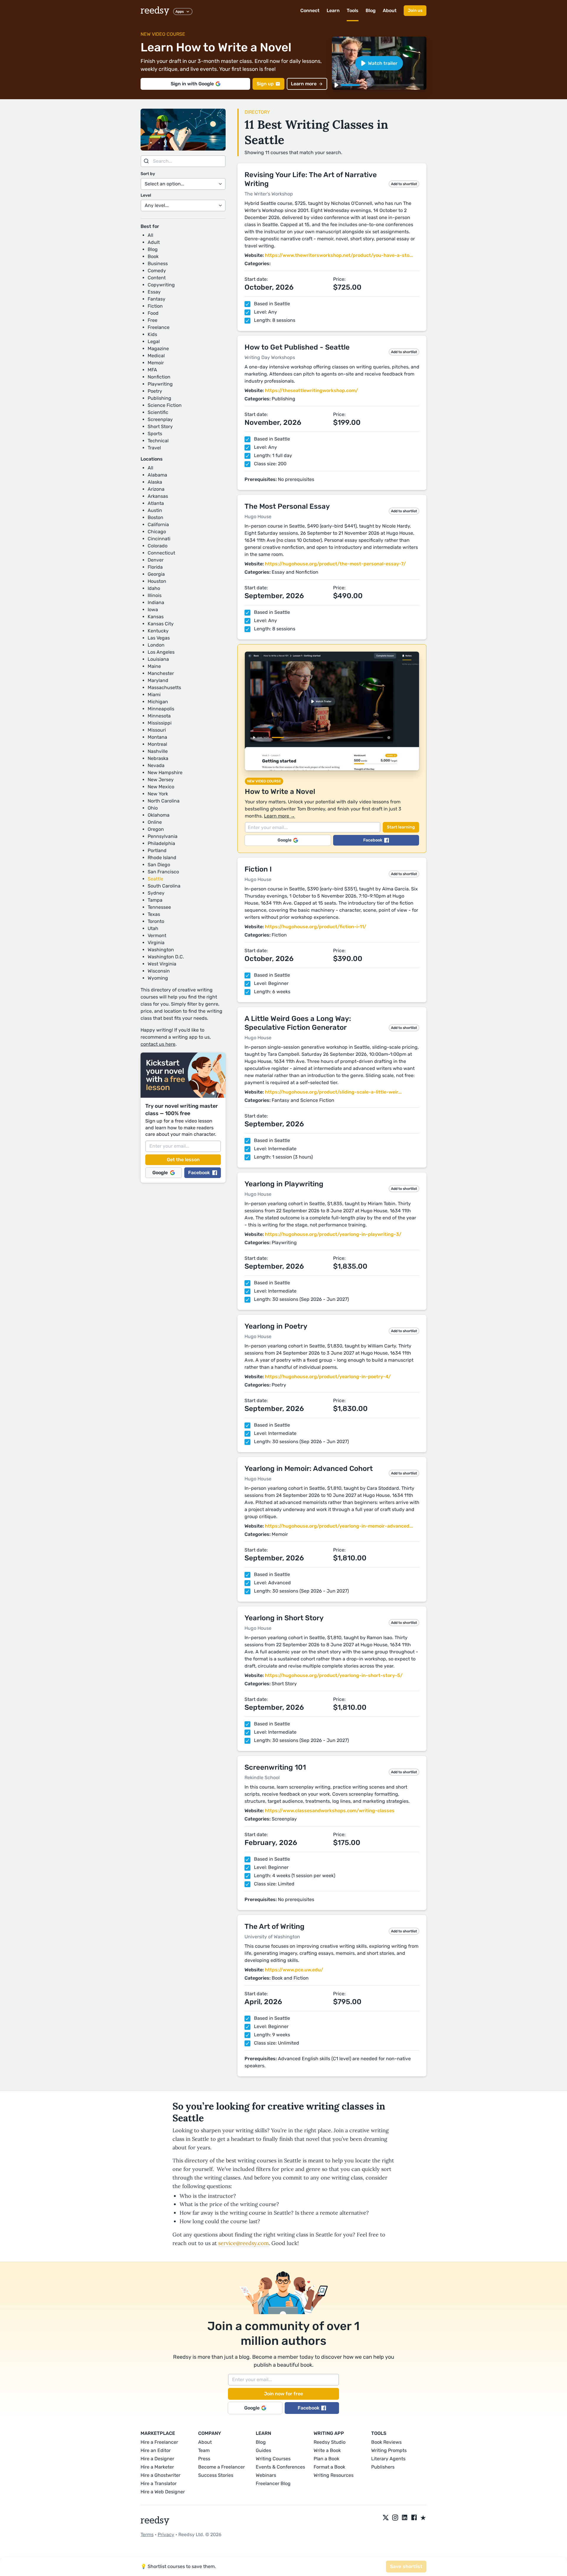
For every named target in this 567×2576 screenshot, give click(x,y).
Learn (333, 10)
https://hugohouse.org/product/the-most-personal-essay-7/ (335, 564)
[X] (386, 2518)
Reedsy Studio (330, 2442)
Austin (155, 510)
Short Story (160, 426)
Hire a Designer (157, 2459)
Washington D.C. (166, 957)
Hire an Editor (156, 2450)
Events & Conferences (280, 2467)
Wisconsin (159, 971)
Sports (155, 434)
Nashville (158, 751)
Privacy (166, 2535)
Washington (161, 950)
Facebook (199, 1173)
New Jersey (161, 780)
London (156, 645)
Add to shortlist (404, 184)
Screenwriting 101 (275, 1767)
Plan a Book (326, 2459)
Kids (152, 334)
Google (160, 1173)
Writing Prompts (389, 2450)
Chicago (157, 532)
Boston (155, 517)
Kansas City (161, 624)
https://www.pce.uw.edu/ (294, 1970)
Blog (371, 10)
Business (158, 264)
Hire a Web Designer (163, 2492)
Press (204, 2459)
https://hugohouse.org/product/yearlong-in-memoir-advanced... (339, 1526)
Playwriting (160, 384)
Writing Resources (334, 2475)
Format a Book (329, 2467)
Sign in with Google (192, 84)
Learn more (304, 84)
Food (153, 313)
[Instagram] (395, 2518)
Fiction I (258, 869)
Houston (157, 581)
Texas (154, 914)
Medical (156, 356)
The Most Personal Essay (287, 506)
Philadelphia (161, 843)
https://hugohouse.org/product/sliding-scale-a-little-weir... (333, 1092)
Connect (310, 10)
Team (204, 2450)
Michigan (158, 702)
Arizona (156, 489)
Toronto (156, 921)
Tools (353, 10)
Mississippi (160, 723)
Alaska (155, 482)
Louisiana (158, 659)
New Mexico (161, 787)
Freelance (159, 327)
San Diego (159, 865)
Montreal (157, 744)
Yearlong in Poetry (276, 1326)
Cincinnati (159, 539)
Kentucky (158, 631)
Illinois (155, 595)
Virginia (156, 943)
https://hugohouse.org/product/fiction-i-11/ (316, 927)
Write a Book (327, 2450)
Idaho (154, 588)
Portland (157, 850)
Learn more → (280, 816)
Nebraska (158, 758)
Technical (158, 441)
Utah (153, 928)
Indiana (156, 602)
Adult (154, 242)
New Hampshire (165, 773)
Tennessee (159, 907)
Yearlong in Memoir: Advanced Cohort (309, 1469)
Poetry (155, 391)
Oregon (156, 829)
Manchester (161, 673)
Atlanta (156, 503)
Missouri (157, 730)
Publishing (159, 398)
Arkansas (158, 496)
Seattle (155, 879)
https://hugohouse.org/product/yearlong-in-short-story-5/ (334, 1675)
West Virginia (162, 964)
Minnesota (159, 716)
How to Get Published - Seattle (297, 347)
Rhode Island (162, 858)
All (150, 235)
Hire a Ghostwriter (161, 2475)
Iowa (153, 610)
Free (153, 320)
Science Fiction (165, 405)
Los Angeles (161, 652)
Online (155, 822)
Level (146, 195)
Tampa (155, 900)
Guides (263, 2450)
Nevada (156, 765)
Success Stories (216, 2475)
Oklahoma (159, 815)
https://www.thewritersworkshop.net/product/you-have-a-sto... (339, 255)
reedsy (155, 11)
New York (158, 794)
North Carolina (164, 801)
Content (157, 278)
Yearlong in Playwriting (284, 1184)
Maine (154, 666)
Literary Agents (388, 2459)
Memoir (156, 363)
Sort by (148, 174)
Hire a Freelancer (159, 2442)
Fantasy (157, 299)
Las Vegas (159, 638)
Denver (156, 560)
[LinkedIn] (405, 2518)
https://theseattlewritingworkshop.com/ (311, 390)
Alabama (157, 475)
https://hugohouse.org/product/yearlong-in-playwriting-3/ (333, 1234)
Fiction (155, 306)
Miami (154, 695)
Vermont (157, 935)
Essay (154, 292)
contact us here (158, 1044)
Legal (154, 341)
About (390, 10)
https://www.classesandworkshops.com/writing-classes (330, 1811)
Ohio (153, 808)
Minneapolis (161, 709)
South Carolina (164, 886)
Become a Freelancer (221, 2467)
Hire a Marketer (157, 2467)
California (158, 525)
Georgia (156, 574)
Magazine (158, 349)
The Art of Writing (274, 1926)
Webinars (266, 2475)
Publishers (383, 2467)
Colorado (158, 546)
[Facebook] (414, 2518)
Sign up (265, 84)
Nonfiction (159, 377)
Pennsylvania (163, 836)
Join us (415, 10)
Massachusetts (164, 687)
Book (153, 256)
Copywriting (161, 285)
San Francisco (163, 872)
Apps (180, 12)
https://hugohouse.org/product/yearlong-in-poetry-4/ (328, 1377)
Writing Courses (273, 2459)
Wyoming (158, 978)
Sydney (156, 893)
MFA (152, 370)
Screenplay (160, 419)
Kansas (156, 617)
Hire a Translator (159, 2483)
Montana (157, 737)
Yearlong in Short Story (284, 1618)
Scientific (158, 412)
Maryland (158, 680)
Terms (147, 2535)
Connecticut (161, 553)
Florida (155, 567)
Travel (154, 448)
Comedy (157, 271)
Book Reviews (386, 2442)
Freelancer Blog (273, 2483)
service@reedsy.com (243, 2243)
